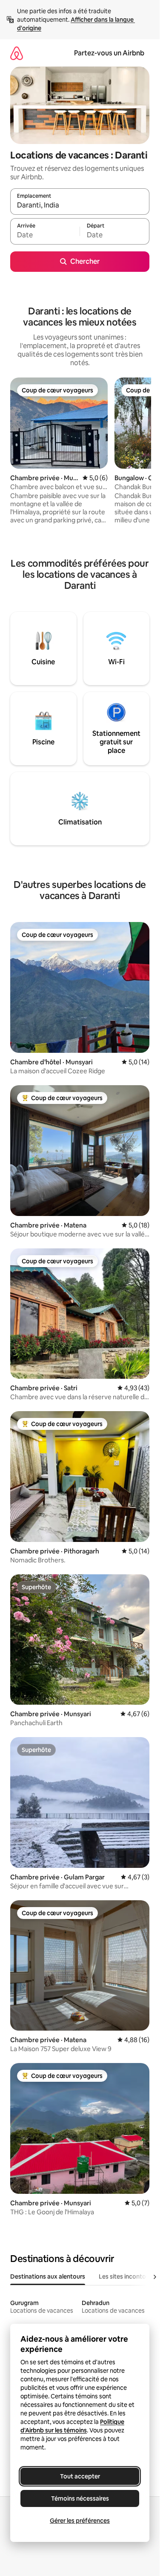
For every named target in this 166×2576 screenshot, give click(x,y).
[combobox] (80, 205)
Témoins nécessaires (80, 2498)
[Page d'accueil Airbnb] (17, 53)
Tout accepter (80, 2476)
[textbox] (45, 235)
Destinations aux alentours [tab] (48, 2276)
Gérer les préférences (80, 2521)
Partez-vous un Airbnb (109, 53)
